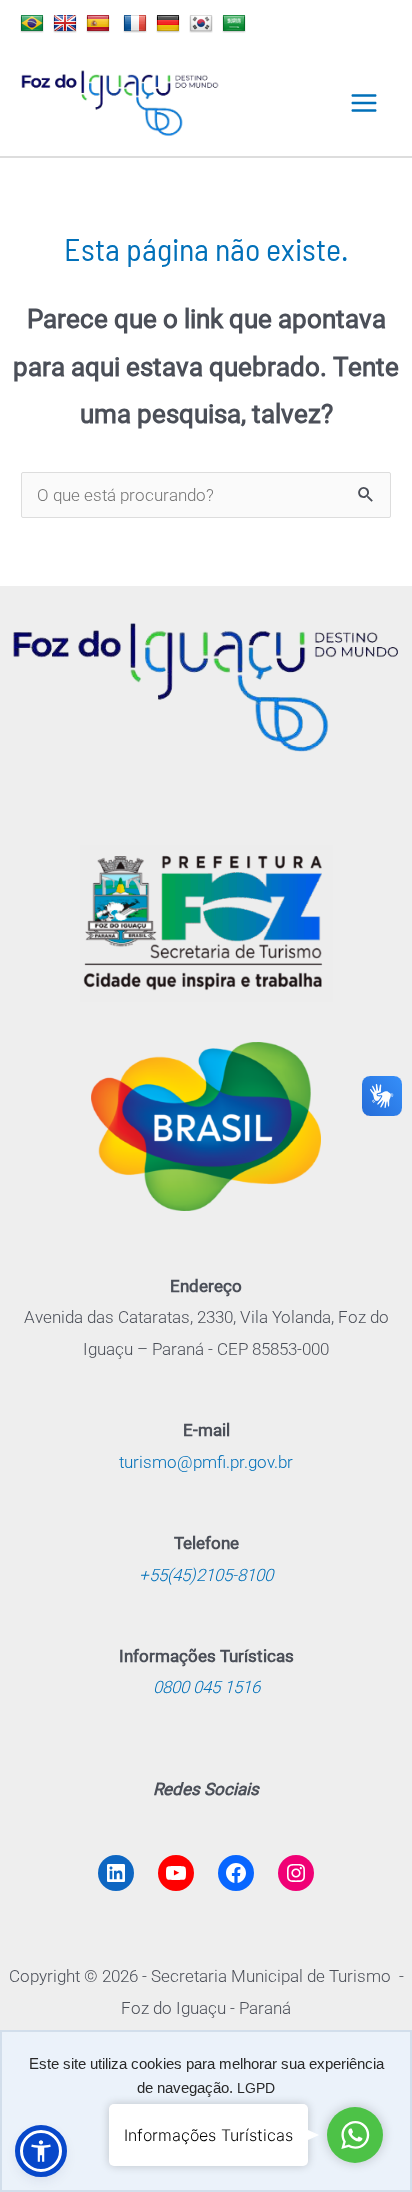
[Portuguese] (34, 23)
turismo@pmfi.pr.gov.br (206, 1462)
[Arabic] (236, 23)
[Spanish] (100, 23)
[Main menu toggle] (365, 103)
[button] (41, 2151)
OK (206, 2129)
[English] (67, 23)
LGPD (256, 2088)
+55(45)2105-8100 (206, 1575)
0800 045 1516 (206, 1687)
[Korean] (203, 23)
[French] (137, 23)
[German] (170, 23)
